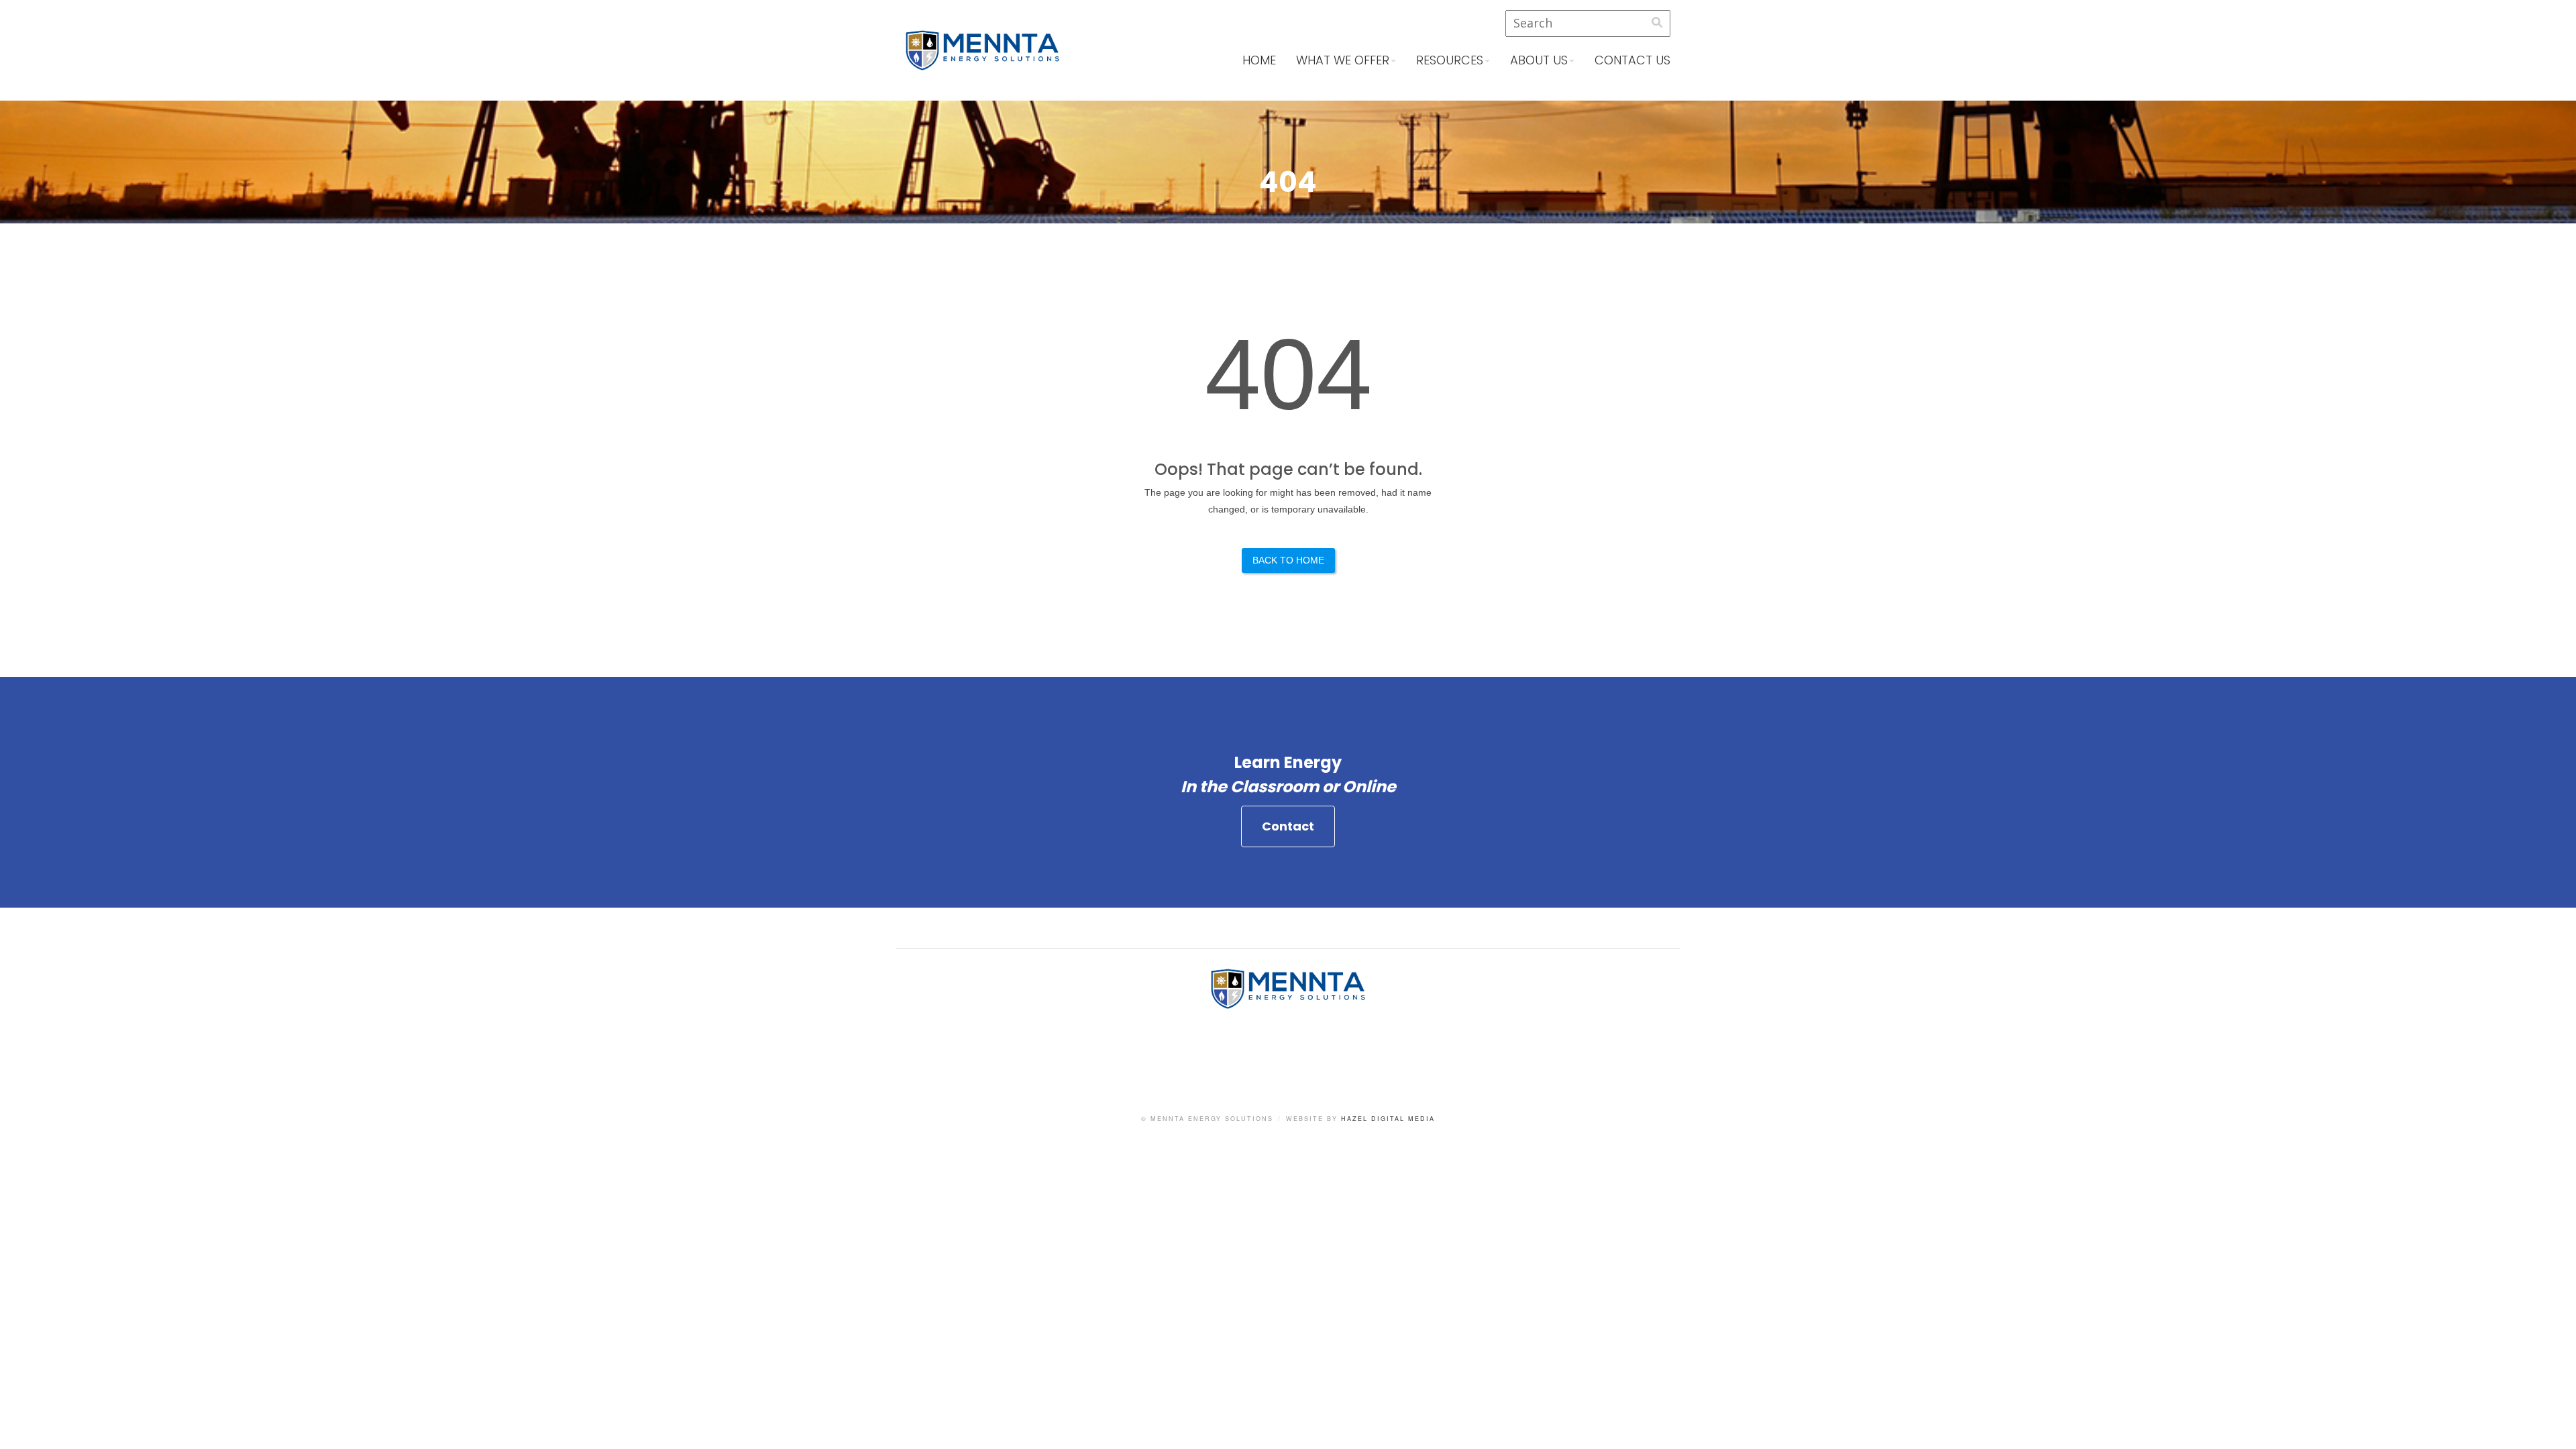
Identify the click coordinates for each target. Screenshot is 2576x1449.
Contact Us (1632, 60)
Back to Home (1288, 560)
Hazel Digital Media (1388, 1119)
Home (1259, 60)
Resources (1450, 60)
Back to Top (2553, 1426)
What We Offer (1343, 60)
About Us (1539, 60)
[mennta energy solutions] (982, 61)
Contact (1288, 826)
